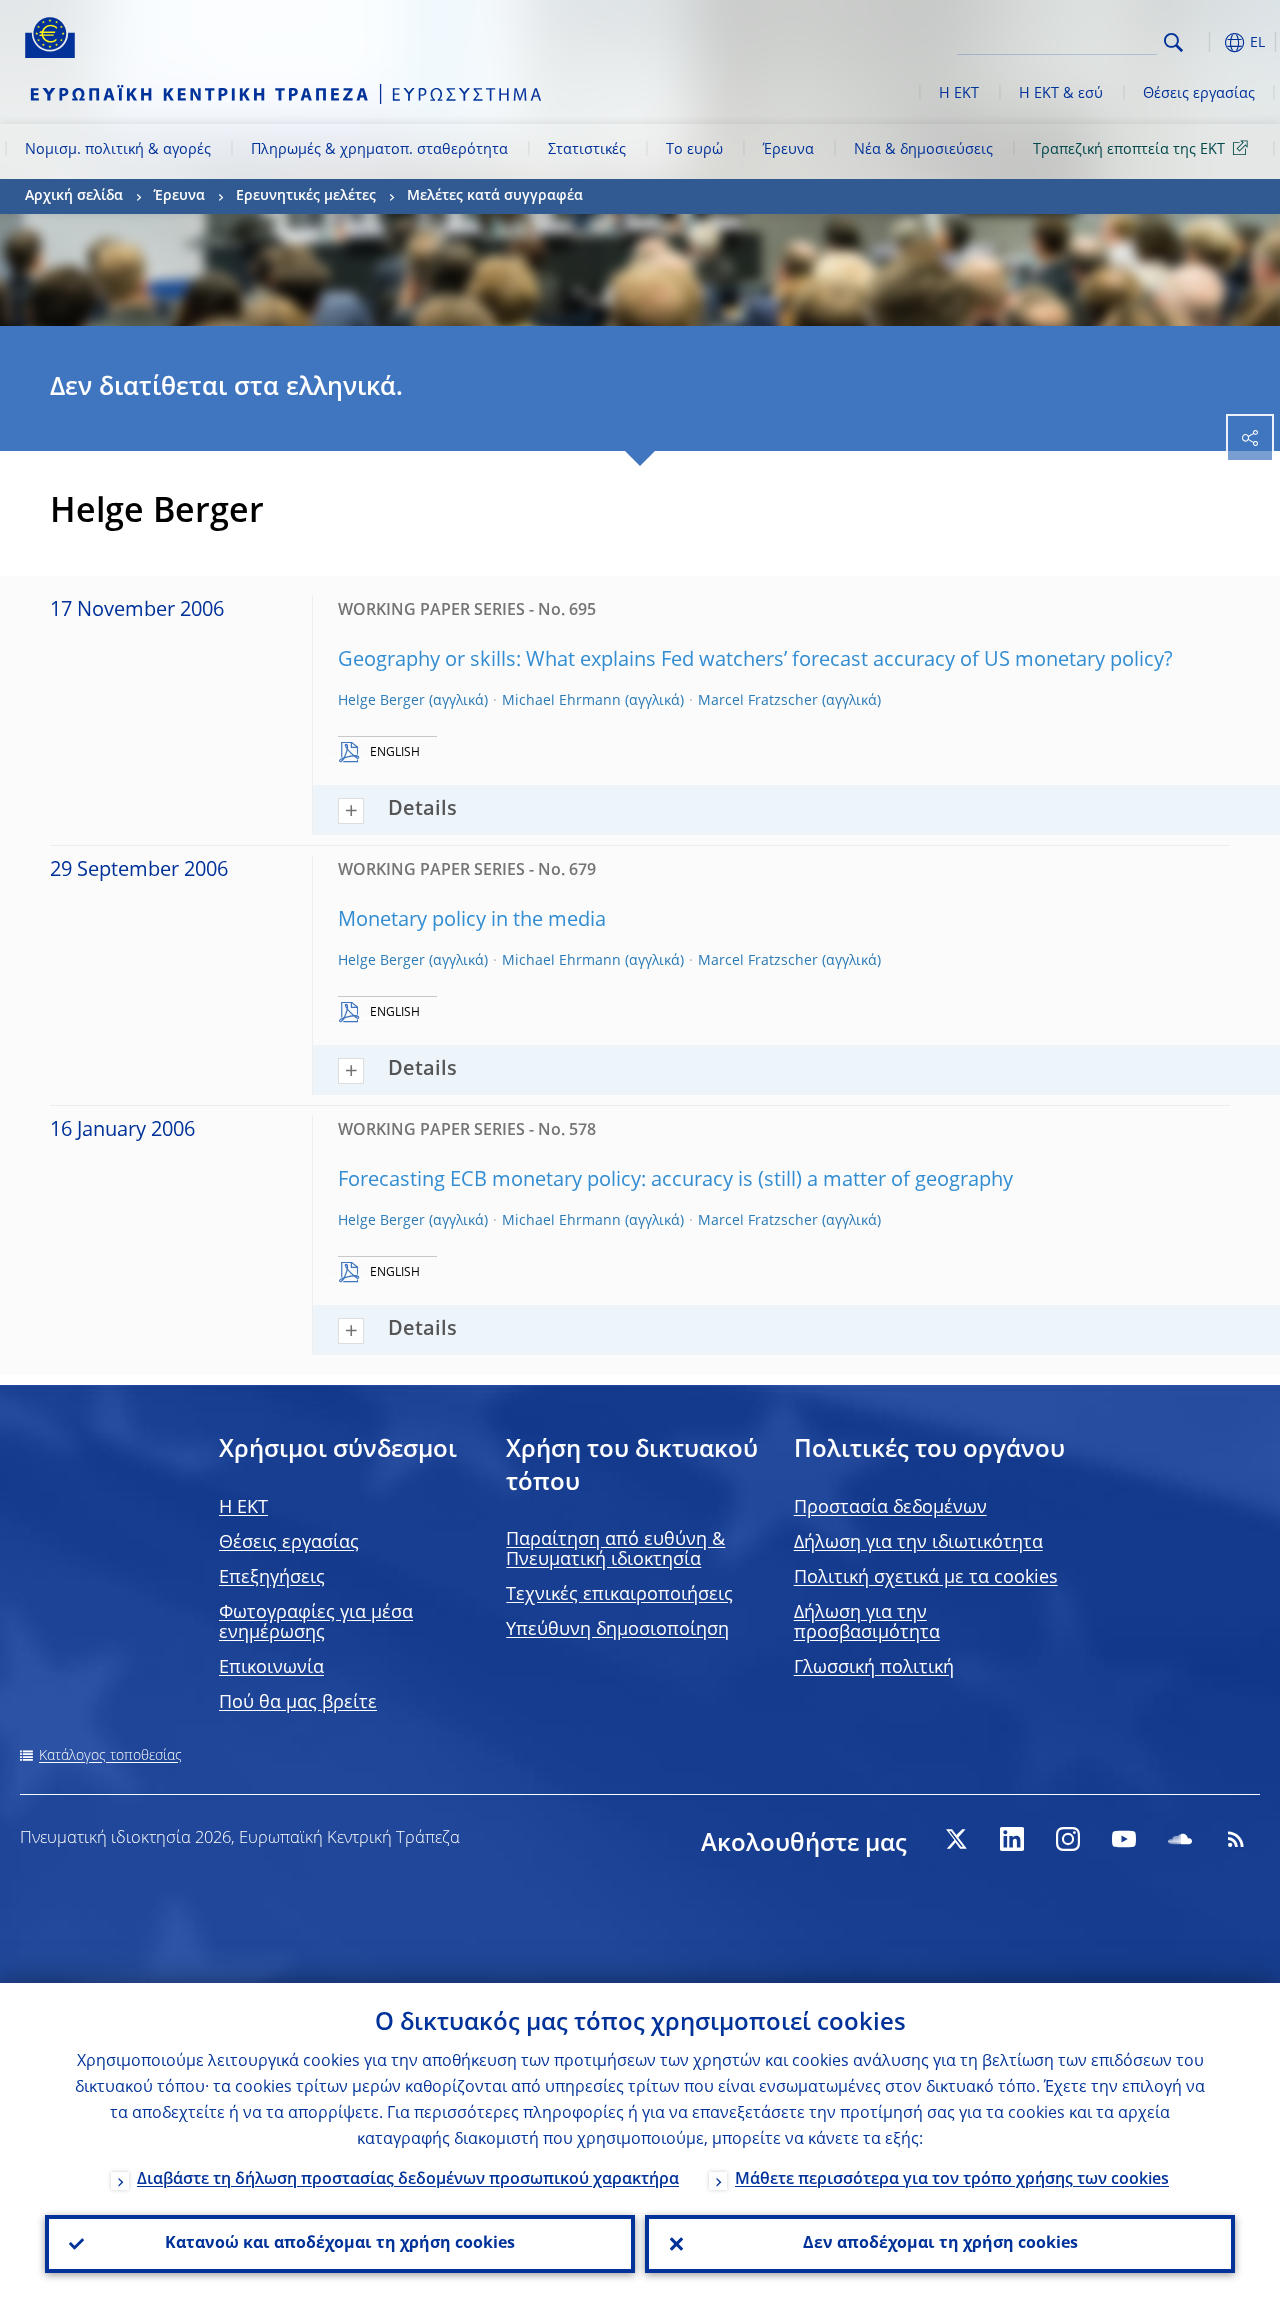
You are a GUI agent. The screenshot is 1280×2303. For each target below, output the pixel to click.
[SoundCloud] (1180, 1839)
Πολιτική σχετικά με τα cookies (926, 1578)
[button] (1205, 42)
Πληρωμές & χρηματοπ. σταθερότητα (379, 150)
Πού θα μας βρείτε (298, 1703)
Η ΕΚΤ (959, 94)
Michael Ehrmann (561, 701)
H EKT (243, 1508)
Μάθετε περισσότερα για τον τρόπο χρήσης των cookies (952, 2180)
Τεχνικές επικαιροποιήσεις (619, 1595)
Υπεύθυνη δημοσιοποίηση (617, 1630)
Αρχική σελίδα (74, 196)
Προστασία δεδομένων (890, 1508)
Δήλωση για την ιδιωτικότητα (918, 1543)
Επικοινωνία (271, 1668)
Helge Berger (381, 701)
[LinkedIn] (1012, 1839)
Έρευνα (788, 150)
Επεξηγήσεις (272, 1578)
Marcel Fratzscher (758, 701)
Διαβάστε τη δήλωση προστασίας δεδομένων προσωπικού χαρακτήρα (408, 2180)
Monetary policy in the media (472, 921)
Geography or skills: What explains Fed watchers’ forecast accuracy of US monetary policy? (755, 661)
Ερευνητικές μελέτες (306, 196)
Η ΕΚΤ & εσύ (1061, 94)
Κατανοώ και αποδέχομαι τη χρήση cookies (340, 2244)
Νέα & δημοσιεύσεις (923, 150)
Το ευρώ (694, 150)
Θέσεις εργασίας (1199, 94)
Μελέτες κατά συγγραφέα (495, 196)
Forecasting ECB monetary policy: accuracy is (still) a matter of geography (675, 1181)
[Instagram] (1068, 1839)
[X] (956, 1839)
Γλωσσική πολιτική (874, 1668)
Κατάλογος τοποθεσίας (110, 1756)
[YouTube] (1124, 1839)
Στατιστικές (587, 150)
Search (1173, 42)
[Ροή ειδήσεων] (1236, 1839)
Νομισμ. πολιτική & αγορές (118, 150)
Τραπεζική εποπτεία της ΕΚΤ (1129, 150)
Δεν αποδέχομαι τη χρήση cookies (940, 2244)
